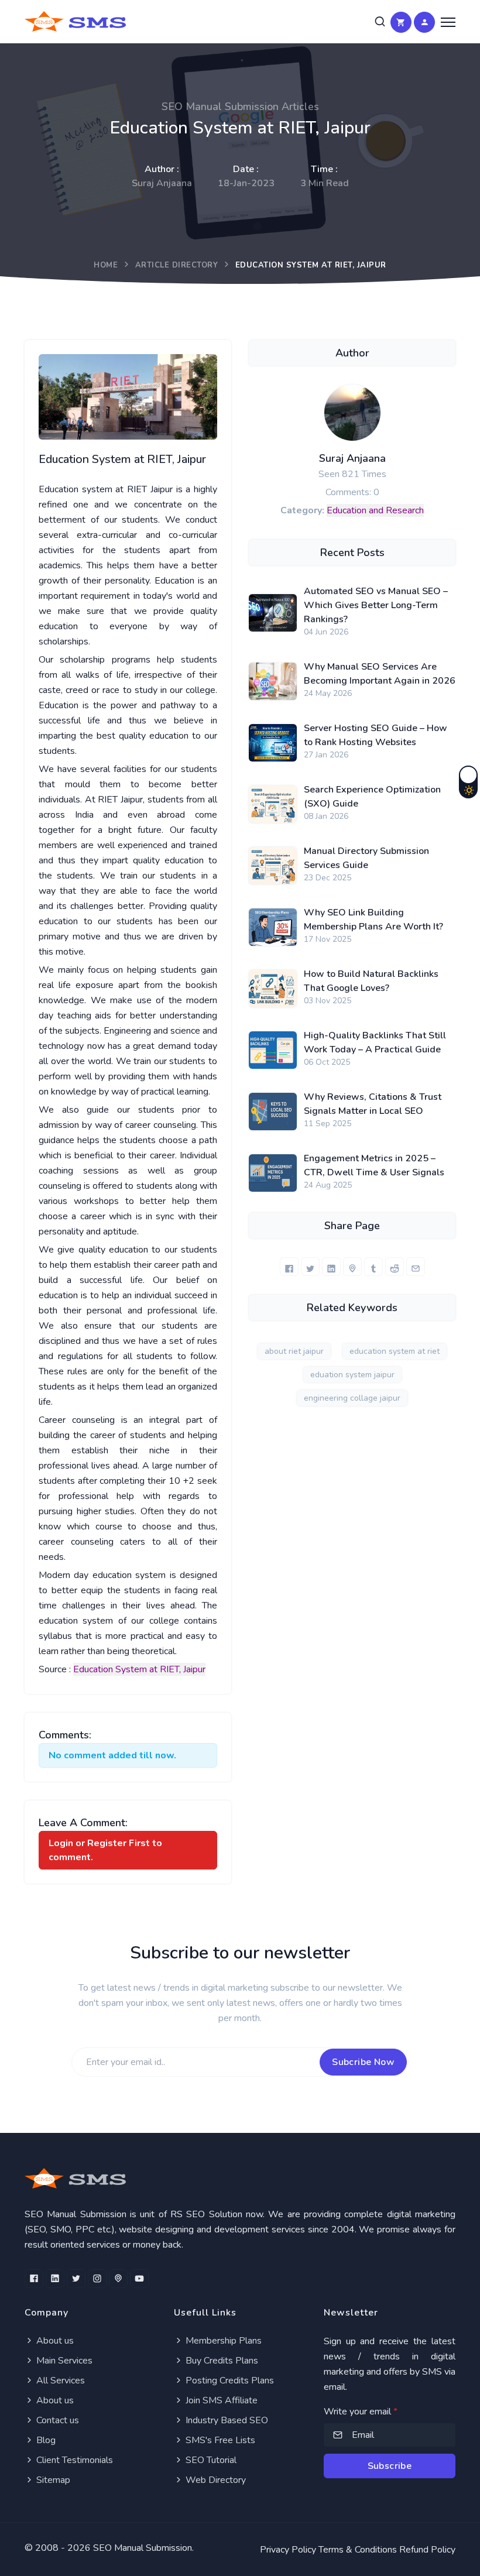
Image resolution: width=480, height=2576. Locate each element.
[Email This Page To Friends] (416, 1267)
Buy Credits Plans (221, 2361)
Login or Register (88, 1843)
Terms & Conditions (358, 2550)
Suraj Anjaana (352, 458)
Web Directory (215, 2480)
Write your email (361, 2412)
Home (106, 265)
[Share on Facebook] (289, 1267)
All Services (59, 2381)
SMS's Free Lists (219, 2440)
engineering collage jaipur (352, 1398)
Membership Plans (222, 2341)
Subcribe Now (363, 2062)
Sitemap (52, 2480)
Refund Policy (427, 2550)
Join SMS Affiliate (220, 2400)
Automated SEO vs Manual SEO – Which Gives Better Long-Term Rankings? (376, 605)
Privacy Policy (288, 2550)
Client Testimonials (73, 2460)
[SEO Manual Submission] (240, 2178)
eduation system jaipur (352, 1375)
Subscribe (390, 2466)
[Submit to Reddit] (395, 1267)
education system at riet (395, 1351)
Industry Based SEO (226, 2420)
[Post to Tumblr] (373, 1267)
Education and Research (375, 510)
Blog (45, 2440)
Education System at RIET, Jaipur (139, 1669)
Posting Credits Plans (229, 2381)
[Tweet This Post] (310, 1267)
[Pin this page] (352, 1267)
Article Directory (177, 265)
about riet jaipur (294, 1351)
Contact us (56, 2420)
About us (54, 2341)
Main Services (63, 2361)
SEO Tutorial (210, 2460)
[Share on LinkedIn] (331, 1267)
